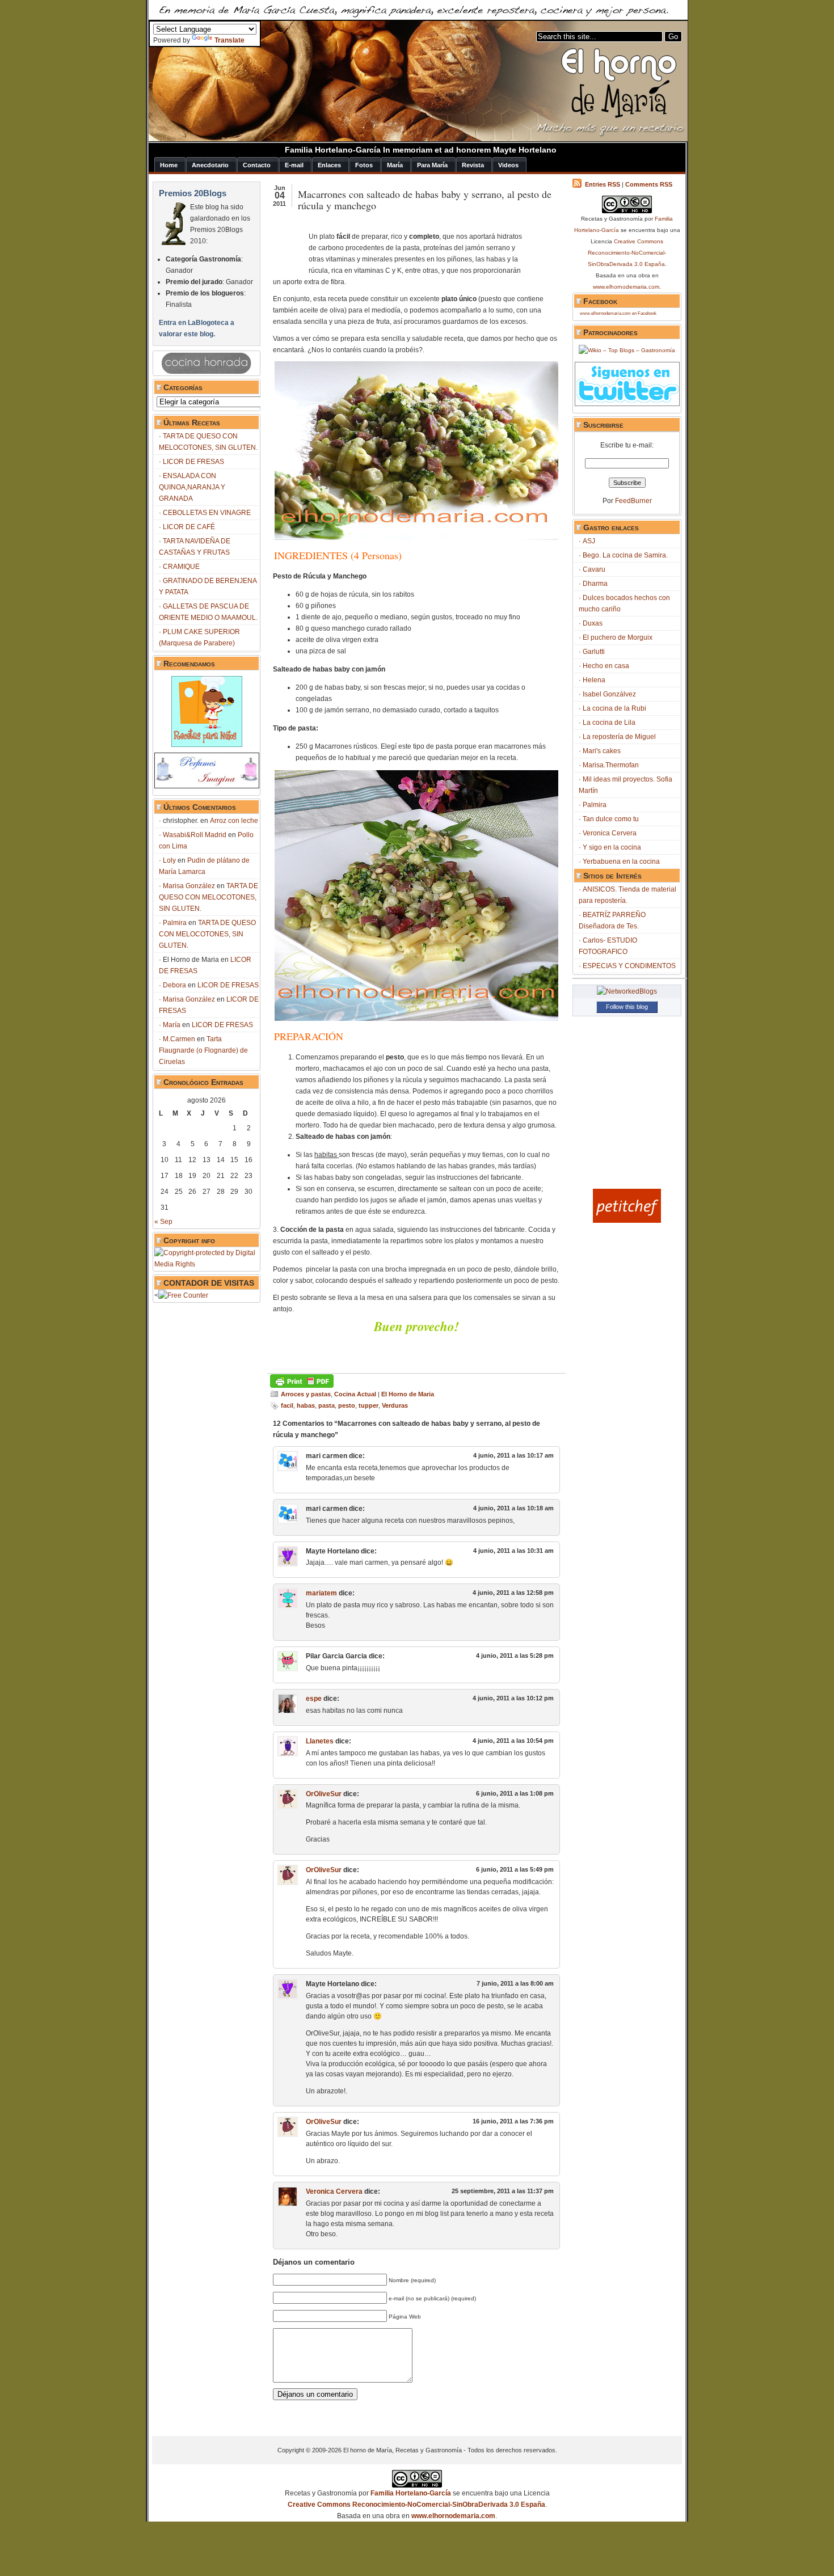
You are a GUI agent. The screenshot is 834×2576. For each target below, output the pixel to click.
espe (314, 1699)
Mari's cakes (602, 751)
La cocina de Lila (609, 723)
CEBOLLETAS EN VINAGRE (207, 513)
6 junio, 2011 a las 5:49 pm (515, 1869)
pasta (327, 1405)
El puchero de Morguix (618, 637)
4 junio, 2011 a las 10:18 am (513, 1508)
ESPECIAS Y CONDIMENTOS (629, 966)
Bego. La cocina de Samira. (625, 555)
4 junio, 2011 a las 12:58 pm (513, 1593)
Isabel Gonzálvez (609, 694)
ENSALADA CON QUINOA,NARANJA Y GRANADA (192, 487)
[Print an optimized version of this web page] (302, 1386)
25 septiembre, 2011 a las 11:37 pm (503, 2191)
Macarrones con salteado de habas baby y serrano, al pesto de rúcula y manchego (425, 200)
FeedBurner (633, 501)
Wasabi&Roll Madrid (195, 835)
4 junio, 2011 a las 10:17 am (513, 1455)
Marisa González (189, 886)
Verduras (395, 1405)
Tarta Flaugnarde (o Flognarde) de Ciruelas (203, 1050)
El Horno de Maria (408, 1394)
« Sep (163, 1222)
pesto (347, 1405)
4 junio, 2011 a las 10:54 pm (513, 1741)
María (172, 1025)
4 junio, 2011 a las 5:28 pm (515, 1656)
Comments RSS (649, 184)
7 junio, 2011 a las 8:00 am (515, 1983)
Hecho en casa (606, 666)
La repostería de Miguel (619, 737)
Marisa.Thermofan (611, 765)
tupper (368, 1405)
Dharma (595, 584)
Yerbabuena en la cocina (621, 862)
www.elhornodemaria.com (626, 287)
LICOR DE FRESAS (193, 462)
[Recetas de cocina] (627, 1221)
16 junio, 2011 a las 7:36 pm (513, 2121)
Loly (169, 860)
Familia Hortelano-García (411, 2493)
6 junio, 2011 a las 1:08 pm (515, 1793)
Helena (594, 680)
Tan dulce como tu (611, 819)
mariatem (321, 1593)
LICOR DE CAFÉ (189, 527)
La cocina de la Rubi (614, 708)
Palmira (175, 923)
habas (306, 1405)
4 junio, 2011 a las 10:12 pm (513, 1698)
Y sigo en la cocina (612, 847)
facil (287, 1405)
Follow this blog (627, 1007)
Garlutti (594, 652)
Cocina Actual (355, 1394)
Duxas (593, 623)
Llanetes (320, 1741)
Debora (174, 985)
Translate (229, 40)
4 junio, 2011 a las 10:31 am (513, 1551)
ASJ (589, 541)
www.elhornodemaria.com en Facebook (618, 313)
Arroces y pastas (306, 1394)
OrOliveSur (324, 1794)
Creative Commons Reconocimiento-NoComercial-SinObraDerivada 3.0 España (627, 253)
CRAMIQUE (181, 567)
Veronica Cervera (334, 2191)
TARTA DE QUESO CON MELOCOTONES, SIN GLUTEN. (208, 897)
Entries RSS (603, 184)
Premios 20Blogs (193, 193)
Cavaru (594, 569)
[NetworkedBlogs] (627, 991)
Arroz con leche (234, 821)
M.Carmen (179, 1039)
